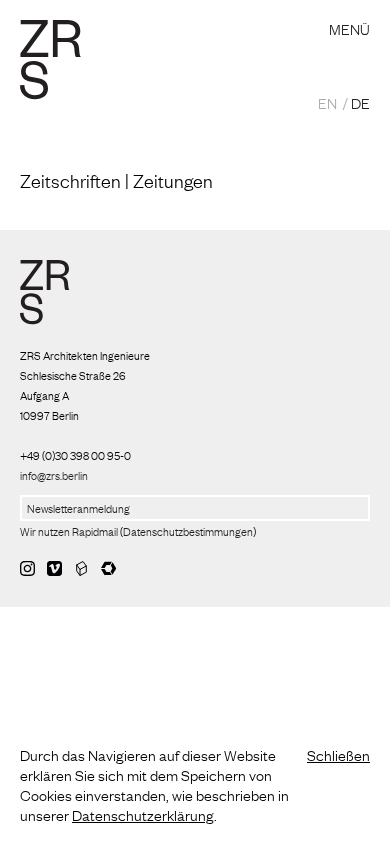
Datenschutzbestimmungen (188, 531)
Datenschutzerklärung (143, 814)
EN (327, 102)
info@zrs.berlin (54, 475)
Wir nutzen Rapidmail (69, 531)
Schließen (338, 754)
